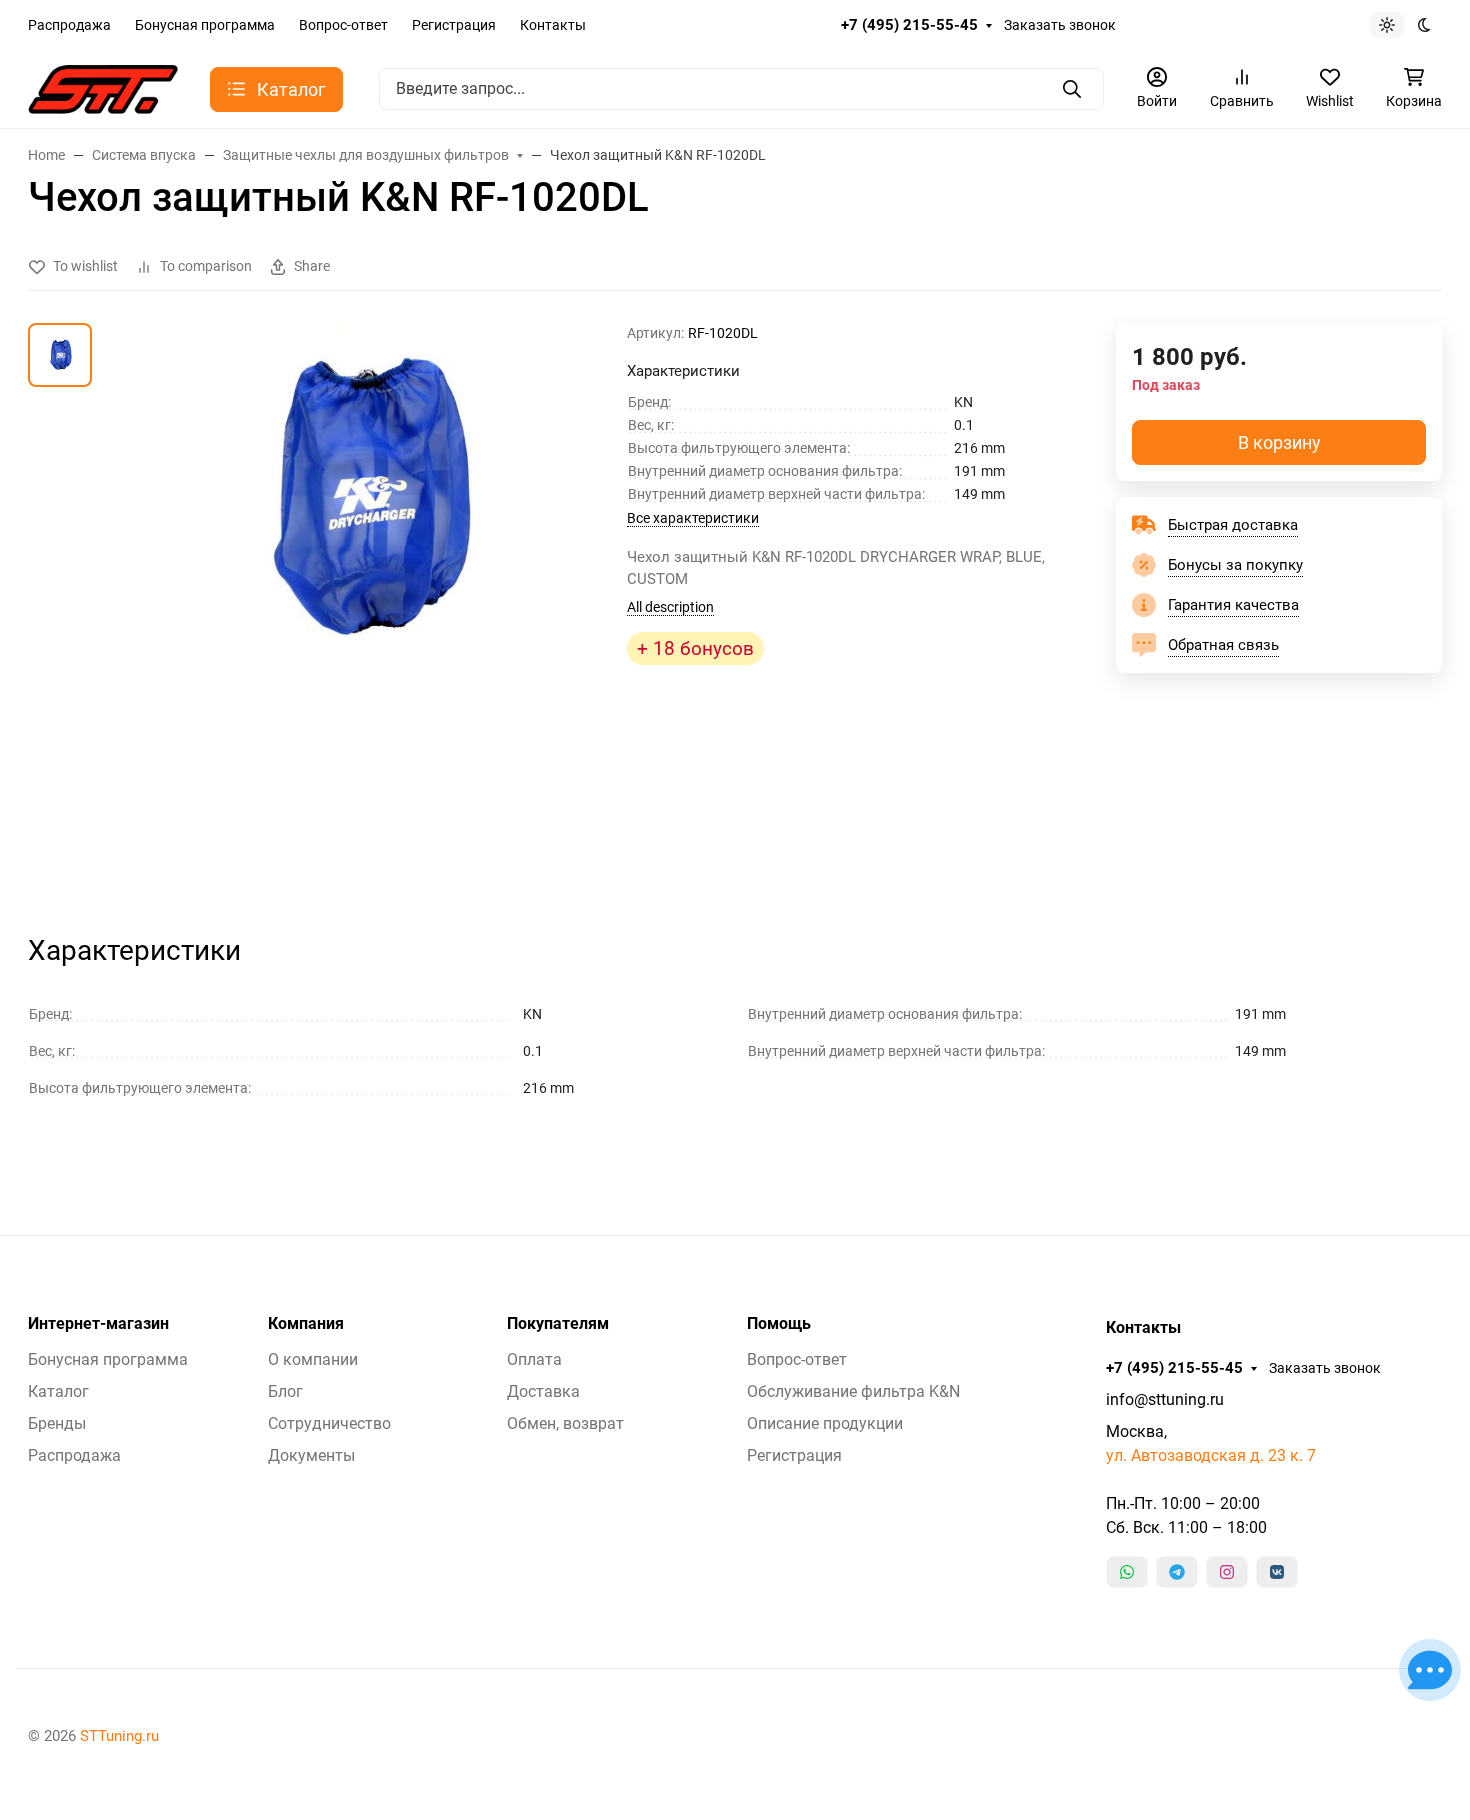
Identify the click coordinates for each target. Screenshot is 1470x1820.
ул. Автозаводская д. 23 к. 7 (1211, 1455)
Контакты (553, 25)
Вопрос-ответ (343, 25)
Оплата (534, 1359)
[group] (363, 610)
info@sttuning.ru (1165, 1399)
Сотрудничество (329, 1423)
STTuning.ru (119, 1736)
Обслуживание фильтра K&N (853, 1391)
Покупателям (558, 1324)
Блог (285, 1391)
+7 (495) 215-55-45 (909, 25)
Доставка (543, 1391)
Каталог (58, 1391)
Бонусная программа (205, 25)
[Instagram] (1227, 1572)
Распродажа (69, 25)
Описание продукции (825, 1423)
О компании (313, 1359)
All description (670, 607)
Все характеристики (693, 518)
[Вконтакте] (1277, 1572)
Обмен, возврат (565, 1423)
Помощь (779, 1324)
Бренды (57, 1423)
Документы (311, 1455)
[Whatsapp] (1127, 1572)
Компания (306, 1324)
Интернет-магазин (98, 1324)
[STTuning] (103, 87)
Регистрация (454, 25)
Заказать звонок (1060, 25)
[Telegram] (1177, 1572)
